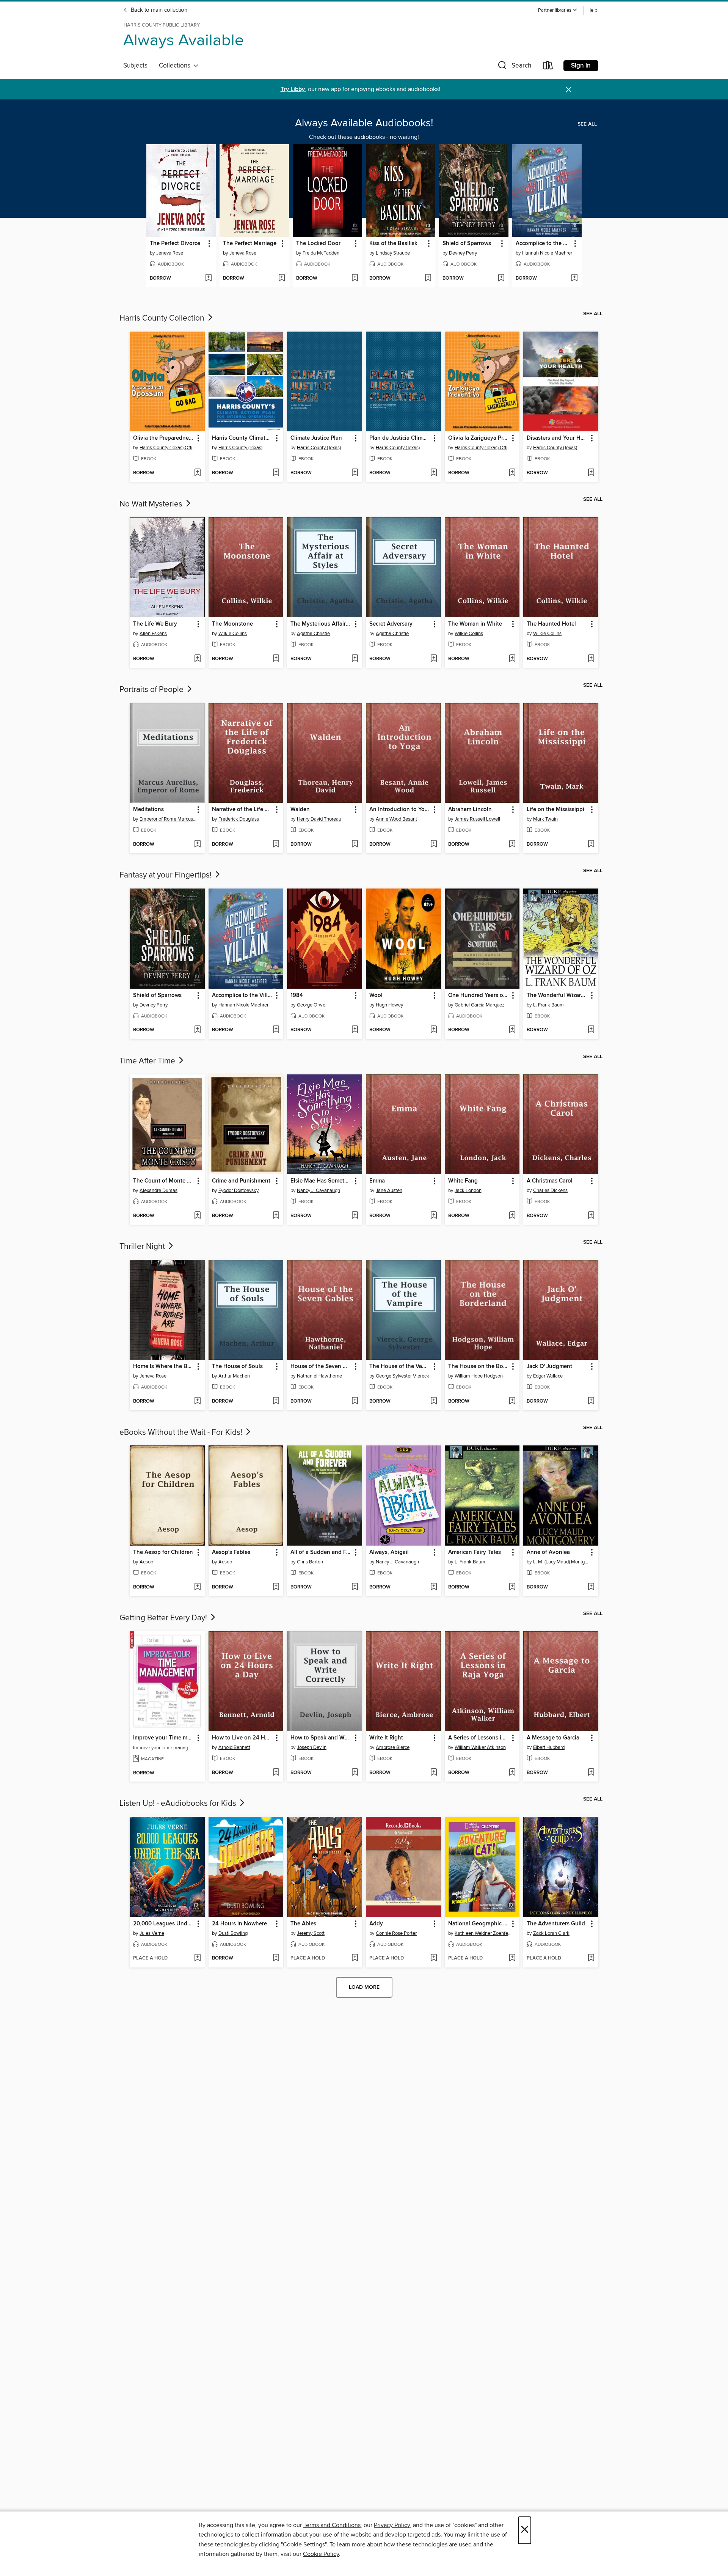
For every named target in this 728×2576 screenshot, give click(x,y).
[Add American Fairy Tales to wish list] (512, 1587)
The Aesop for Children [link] (163, 1552)
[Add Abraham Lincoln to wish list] (512, 845)
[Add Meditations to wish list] (197, 845)
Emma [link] (377, 1181)
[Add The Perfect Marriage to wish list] (282, 278)
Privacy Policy (392, 2525)
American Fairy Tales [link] (475, 1552)
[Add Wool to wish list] (434, 1030)
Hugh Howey (389, 1005)
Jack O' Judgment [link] (549, 1367)
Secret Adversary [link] (391, 624)
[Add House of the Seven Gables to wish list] (355, 1401)
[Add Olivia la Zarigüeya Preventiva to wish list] (512, 473)
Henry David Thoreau (319, 819)
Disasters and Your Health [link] (557, 438)
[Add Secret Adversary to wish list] (434, 659)
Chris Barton (310, 1562)
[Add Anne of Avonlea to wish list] (591, 1587)
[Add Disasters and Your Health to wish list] (591, 473)
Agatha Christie (313, 634)
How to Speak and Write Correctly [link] (321, 1738)
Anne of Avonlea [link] (548, 1552)
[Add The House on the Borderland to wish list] (512, 1401)
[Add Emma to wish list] (434, 1216)
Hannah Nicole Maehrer (547, 253)
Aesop (146, 1562)
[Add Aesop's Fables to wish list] (276, 1587)
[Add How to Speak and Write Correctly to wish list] (355, 1773)
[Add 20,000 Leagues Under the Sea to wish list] (197, 1958)
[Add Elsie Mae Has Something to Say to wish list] (355, 1216)
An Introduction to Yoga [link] (400, 810)
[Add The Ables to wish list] (355, 1958)
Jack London (468, 1190)
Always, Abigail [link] (389, 1552)
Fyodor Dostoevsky (238, 1190)
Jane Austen (389, 1190)
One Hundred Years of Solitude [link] (479, 995)
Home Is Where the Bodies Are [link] (164, 1367)
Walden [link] (300, 810)
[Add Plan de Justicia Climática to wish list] (434, 473)
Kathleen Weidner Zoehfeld (483, 1933)
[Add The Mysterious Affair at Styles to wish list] (355, 659)
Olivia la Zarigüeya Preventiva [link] (479, 438)
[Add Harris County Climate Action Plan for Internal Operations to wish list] (276, 473)
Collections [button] (176, 66)
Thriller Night (143, 1247)
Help (592, 10)
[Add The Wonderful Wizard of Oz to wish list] (591, 1030)
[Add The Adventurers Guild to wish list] (591, 1958)
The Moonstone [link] (232, 624)
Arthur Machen (234, 1376)
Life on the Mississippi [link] (555, 810)
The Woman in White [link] (475, 624)
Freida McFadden (321, 253)
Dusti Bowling (233, 1933)
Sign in (581, 66)
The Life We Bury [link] (155, 624)
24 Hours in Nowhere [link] (239, 1924)
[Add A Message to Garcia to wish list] (591, 1773)
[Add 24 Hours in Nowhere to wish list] (276, 1958)
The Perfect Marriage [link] (250, 244)
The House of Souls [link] (237, 1367)
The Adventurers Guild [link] (556, 1924)
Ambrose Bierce (393, 1747)
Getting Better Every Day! (164, 1618)
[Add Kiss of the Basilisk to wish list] (428, 278)
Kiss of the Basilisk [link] (393, 244)
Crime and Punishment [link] (241, 1181)
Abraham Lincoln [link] (470, 810)
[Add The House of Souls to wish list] (276, 1401)
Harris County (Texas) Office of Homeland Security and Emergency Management (168, 448)
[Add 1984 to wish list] (355, 1030)
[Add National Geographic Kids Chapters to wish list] (512, 1958)
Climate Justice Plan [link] (316, 438)
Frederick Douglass (239, 819)
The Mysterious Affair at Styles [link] (321, 624)
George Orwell (312, 1005)
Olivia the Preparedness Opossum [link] (164, 438)
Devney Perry (463, 253)
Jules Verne (152, 1933)
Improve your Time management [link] (164, 1738)
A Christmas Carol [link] (550, 1181)
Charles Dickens (550, 1190)
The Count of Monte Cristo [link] (164, 1181)
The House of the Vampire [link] (400, 1367)
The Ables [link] (303, 1924)
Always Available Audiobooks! (364, 123)
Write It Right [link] (386, 1738)
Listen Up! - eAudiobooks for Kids (179, 1804)
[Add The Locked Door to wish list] (355, 278)
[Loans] (548, 67)
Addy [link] (376, 1924)
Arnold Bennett (234, 1747)
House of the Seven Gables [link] (321, 1367)
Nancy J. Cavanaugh (318, 1190)
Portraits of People (152, 690)
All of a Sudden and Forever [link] (321, 1552)
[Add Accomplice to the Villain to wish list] (574, 278)
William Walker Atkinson (480, 1747)
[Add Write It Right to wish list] (434, 1773)
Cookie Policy (321, 2554)
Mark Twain (545, 819)
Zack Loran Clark (551, 1933)
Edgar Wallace (548, 1376)
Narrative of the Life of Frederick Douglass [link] (242, 810)
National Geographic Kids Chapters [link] (479, 1924)
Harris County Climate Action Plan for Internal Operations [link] (242, 438)
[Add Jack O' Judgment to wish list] (591, 1401)
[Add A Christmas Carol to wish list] (591, 1216)
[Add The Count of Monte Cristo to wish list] (197, 1216)
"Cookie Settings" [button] (304, 2545)
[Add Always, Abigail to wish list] (434, 1587)
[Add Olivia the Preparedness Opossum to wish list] (197, 473)
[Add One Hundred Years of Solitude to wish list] (512, 1030)
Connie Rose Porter (396, 1933)
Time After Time (148, 1061)
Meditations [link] (148, 810)
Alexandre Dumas (158, 1190)
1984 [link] (297, 995)
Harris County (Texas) (240, 448)
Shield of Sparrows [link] (467, 244)
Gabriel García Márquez (479, 1005)
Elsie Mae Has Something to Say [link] (321, 1181)
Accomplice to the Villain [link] (543, 244)
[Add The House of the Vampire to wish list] (434, 1401)
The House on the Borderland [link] (479, 1367)
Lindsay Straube (393, 253)
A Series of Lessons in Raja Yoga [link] (479, 1738)
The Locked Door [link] (318, 244)
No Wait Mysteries (152, 504)
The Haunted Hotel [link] (551, 624)
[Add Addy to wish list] (434, 1958)
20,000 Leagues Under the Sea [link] (164, 1924)
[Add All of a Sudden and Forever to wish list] (355, 1587)
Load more (364, 1987)
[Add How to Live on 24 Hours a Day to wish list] (276, 1773)
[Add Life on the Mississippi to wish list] (591, 845)
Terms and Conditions (332, 2525)
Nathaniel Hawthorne (319, 1376)
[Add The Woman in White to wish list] (512, 659)
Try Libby (293, 89)
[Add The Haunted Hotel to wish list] (591, 659)
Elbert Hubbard (549, 1747)
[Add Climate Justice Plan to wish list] (355, 473)
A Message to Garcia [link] (553, 1738)
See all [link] (587, 124)
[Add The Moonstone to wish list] (276, 659)
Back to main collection (158, 10)
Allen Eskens (153, 634)
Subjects (135, 66)
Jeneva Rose (170, 253)
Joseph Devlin (312, 1747)
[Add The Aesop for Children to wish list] (197, 1587)
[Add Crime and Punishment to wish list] (276, 1216)
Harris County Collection (163, 318)
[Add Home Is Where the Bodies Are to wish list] (197, 1401)
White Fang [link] (463, 1181)
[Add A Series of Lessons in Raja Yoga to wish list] (512, 1773)
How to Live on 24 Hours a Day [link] (242, 1738)
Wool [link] (376, 995)
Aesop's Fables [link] (231, 1552)
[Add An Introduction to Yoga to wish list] (434, 845)
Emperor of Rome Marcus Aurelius (168, 819)
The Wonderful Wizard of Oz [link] (557, 995)
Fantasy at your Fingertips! (166, 875)
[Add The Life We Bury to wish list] (197, 659)
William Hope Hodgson (479, 1376)
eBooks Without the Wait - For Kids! (182, 1433)
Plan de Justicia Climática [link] (400, 438)
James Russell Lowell (477, 819)
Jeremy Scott (311, 1933)
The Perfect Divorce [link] (175, 244)
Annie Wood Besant (396, 819)
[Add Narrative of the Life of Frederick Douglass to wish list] (276, 845)
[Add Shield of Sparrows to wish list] (501, 278)
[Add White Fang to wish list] (512, 1216)
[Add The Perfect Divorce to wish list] (208, 278)
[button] (558, 10)
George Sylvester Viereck (402, 1376)
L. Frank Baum (548, 1005)
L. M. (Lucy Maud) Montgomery (562, 1562)
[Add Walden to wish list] (355, 845)
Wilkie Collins (233, 634)
